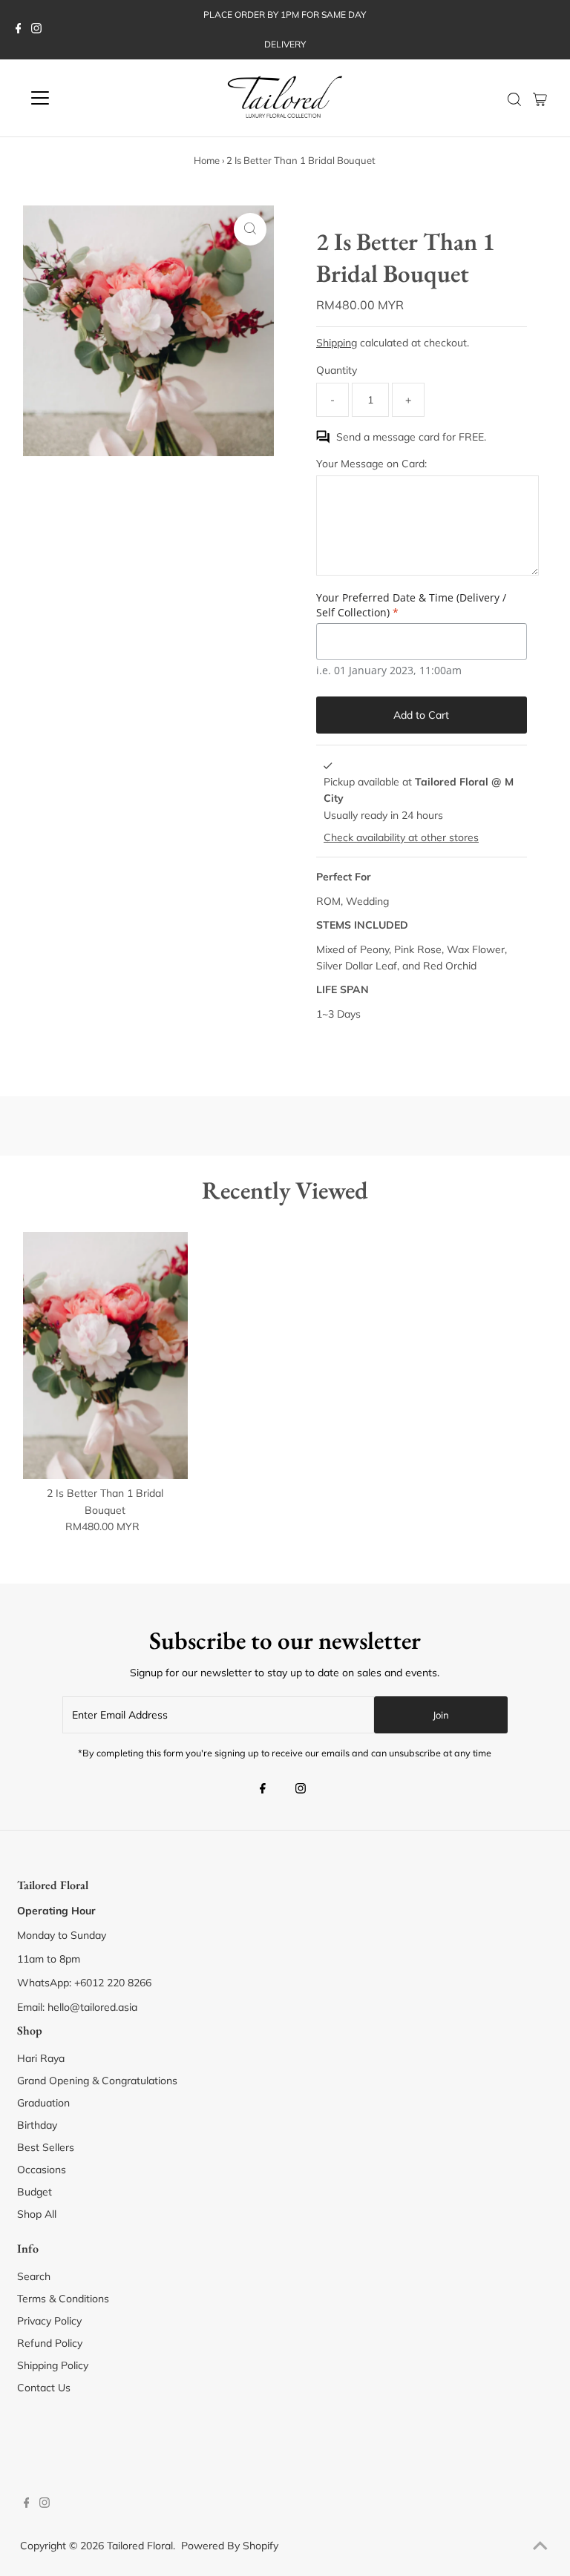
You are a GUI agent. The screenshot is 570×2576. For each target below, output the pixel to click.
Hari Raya (41, 2058)
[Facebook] (19, 30)
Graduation (43, 2103)
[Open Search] (514, 99)
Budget (35, 2192)
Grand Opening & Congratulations (97, 2081)
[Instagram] (36, 30)
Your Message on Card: (371, 464)
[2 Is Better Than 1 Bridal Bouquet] (105, 1355)
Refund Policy (50, 2343)
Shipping (337, 343)
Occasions (42, 2170)
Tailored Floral (140, 2546)
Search (34, 2276)
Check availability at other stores (401, 837)
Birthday (37, 2125)
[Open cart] (540, 98)
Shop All (37, 2214)
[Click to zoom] (250, 229)
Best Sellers (46, 2147)
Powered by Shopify (230, 2546)
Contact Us (44, 2388)
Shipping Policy (53, 2365)
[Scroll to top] (540, 2546)
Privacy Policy (49, 2321)
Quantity (337, 370)
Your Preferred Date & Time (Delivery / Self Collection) (411, 605)
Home (207, 160)
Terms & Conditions (63, 2299)
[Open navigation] (84, 98)
